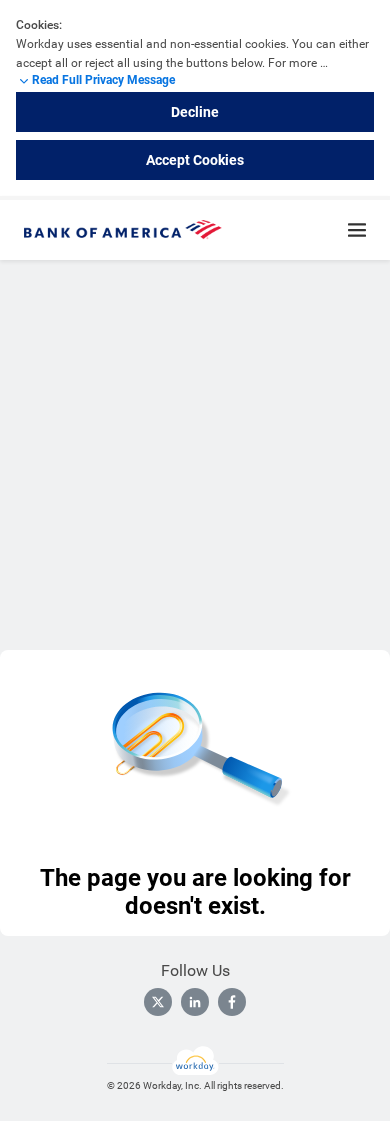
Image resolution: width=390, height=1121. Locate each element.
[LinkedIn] (195, 1002)
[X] (158, 1002)
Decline (195, 112)
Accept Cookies (195, 160)
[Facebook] (232, 1002)
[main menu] (357, 230)
